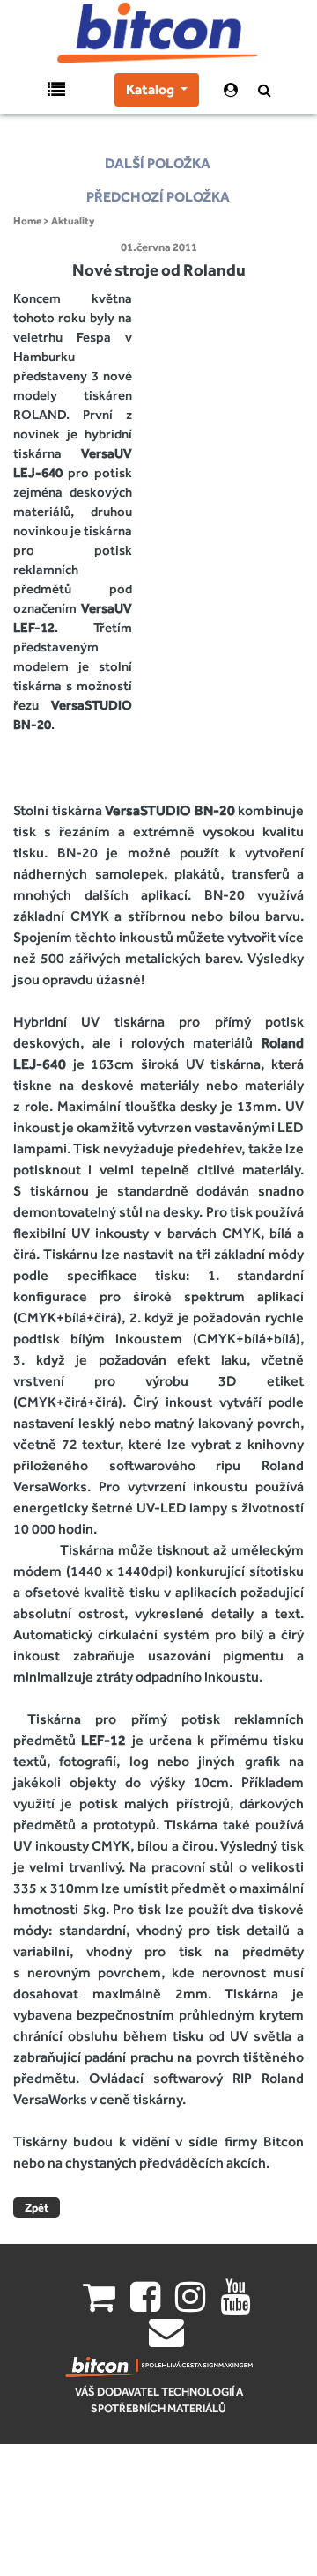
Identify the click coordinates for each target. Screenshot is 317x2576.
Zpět (37, 2208)
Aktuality (73, 221)
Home (27, 221)
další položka (158, 163)
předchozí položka (158, 197)
